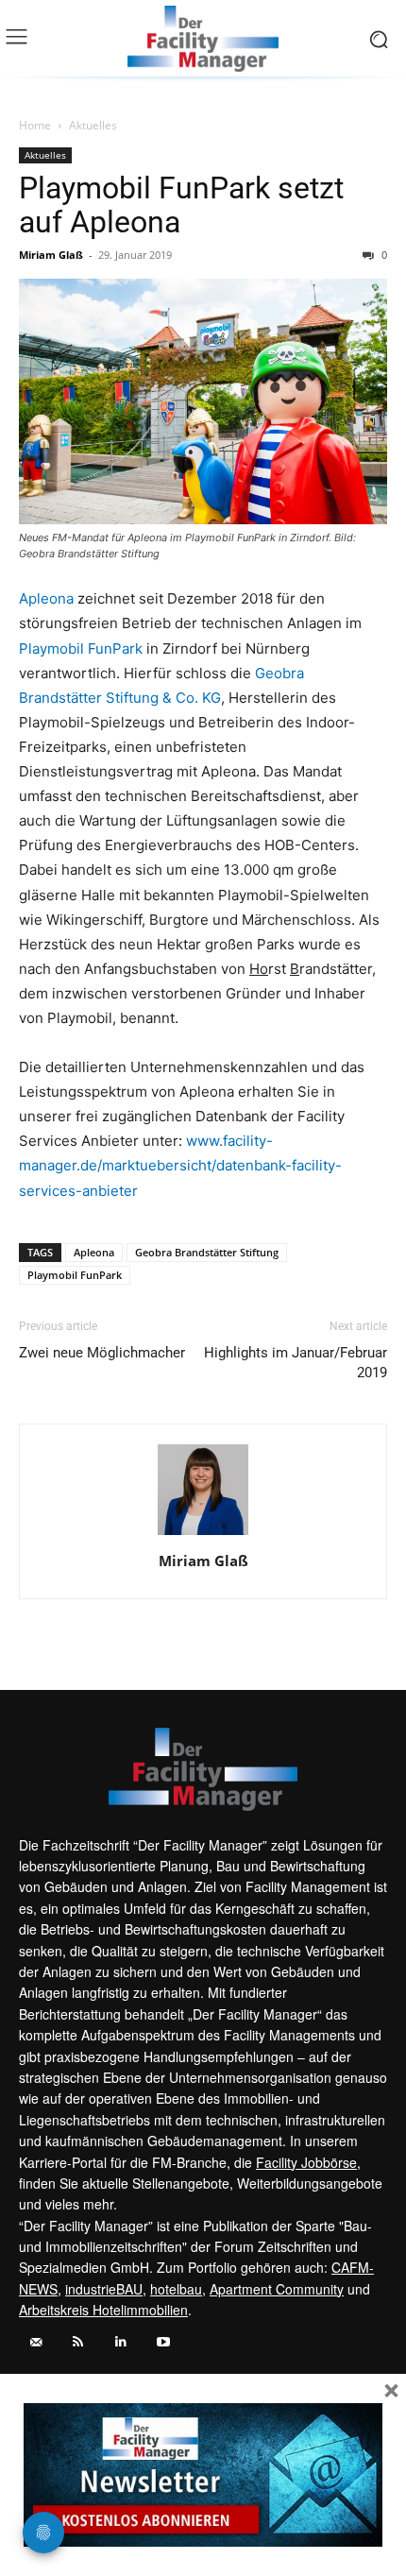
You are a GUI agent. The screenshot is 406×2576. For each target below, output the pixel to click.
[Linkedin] (120, 2342)
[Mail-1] (35, 2342)
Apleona (46, 598)
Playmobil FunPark (81, 648)
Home (35, 125)
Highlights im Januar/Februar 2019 (296, 1363)
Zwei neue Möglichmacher (102, 1353)
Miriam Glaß (51, 255)
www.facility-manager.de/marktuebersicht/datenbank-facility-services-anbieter (180, 1165)
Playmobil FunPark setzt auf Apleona (181, 205)
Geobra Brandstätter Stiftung (207, 1252)
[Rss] (78, 2342)
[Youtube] (163, 2342)
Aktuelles (93, 125)
